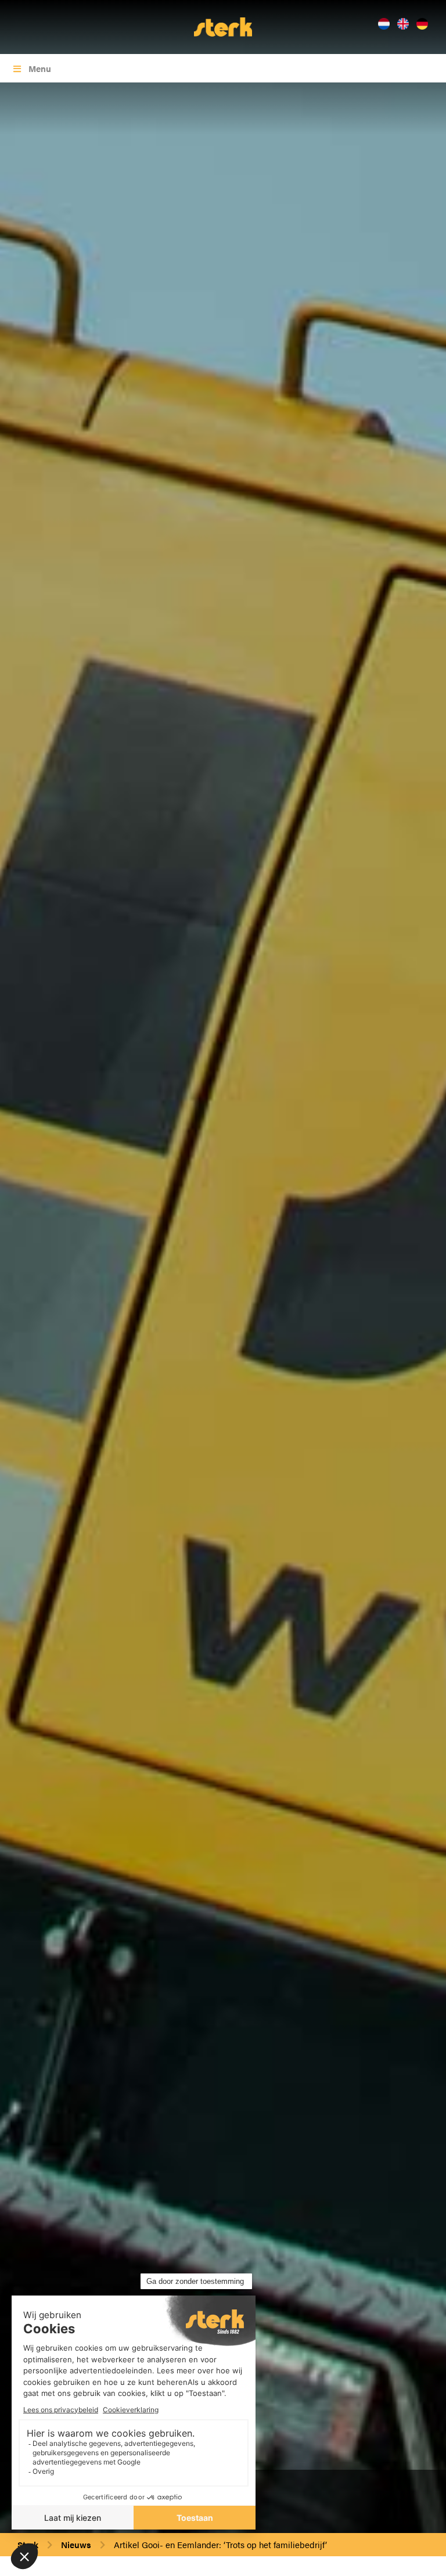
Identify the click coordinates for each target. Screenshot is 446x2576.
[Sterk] (223, 26)
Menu (40, 68)
